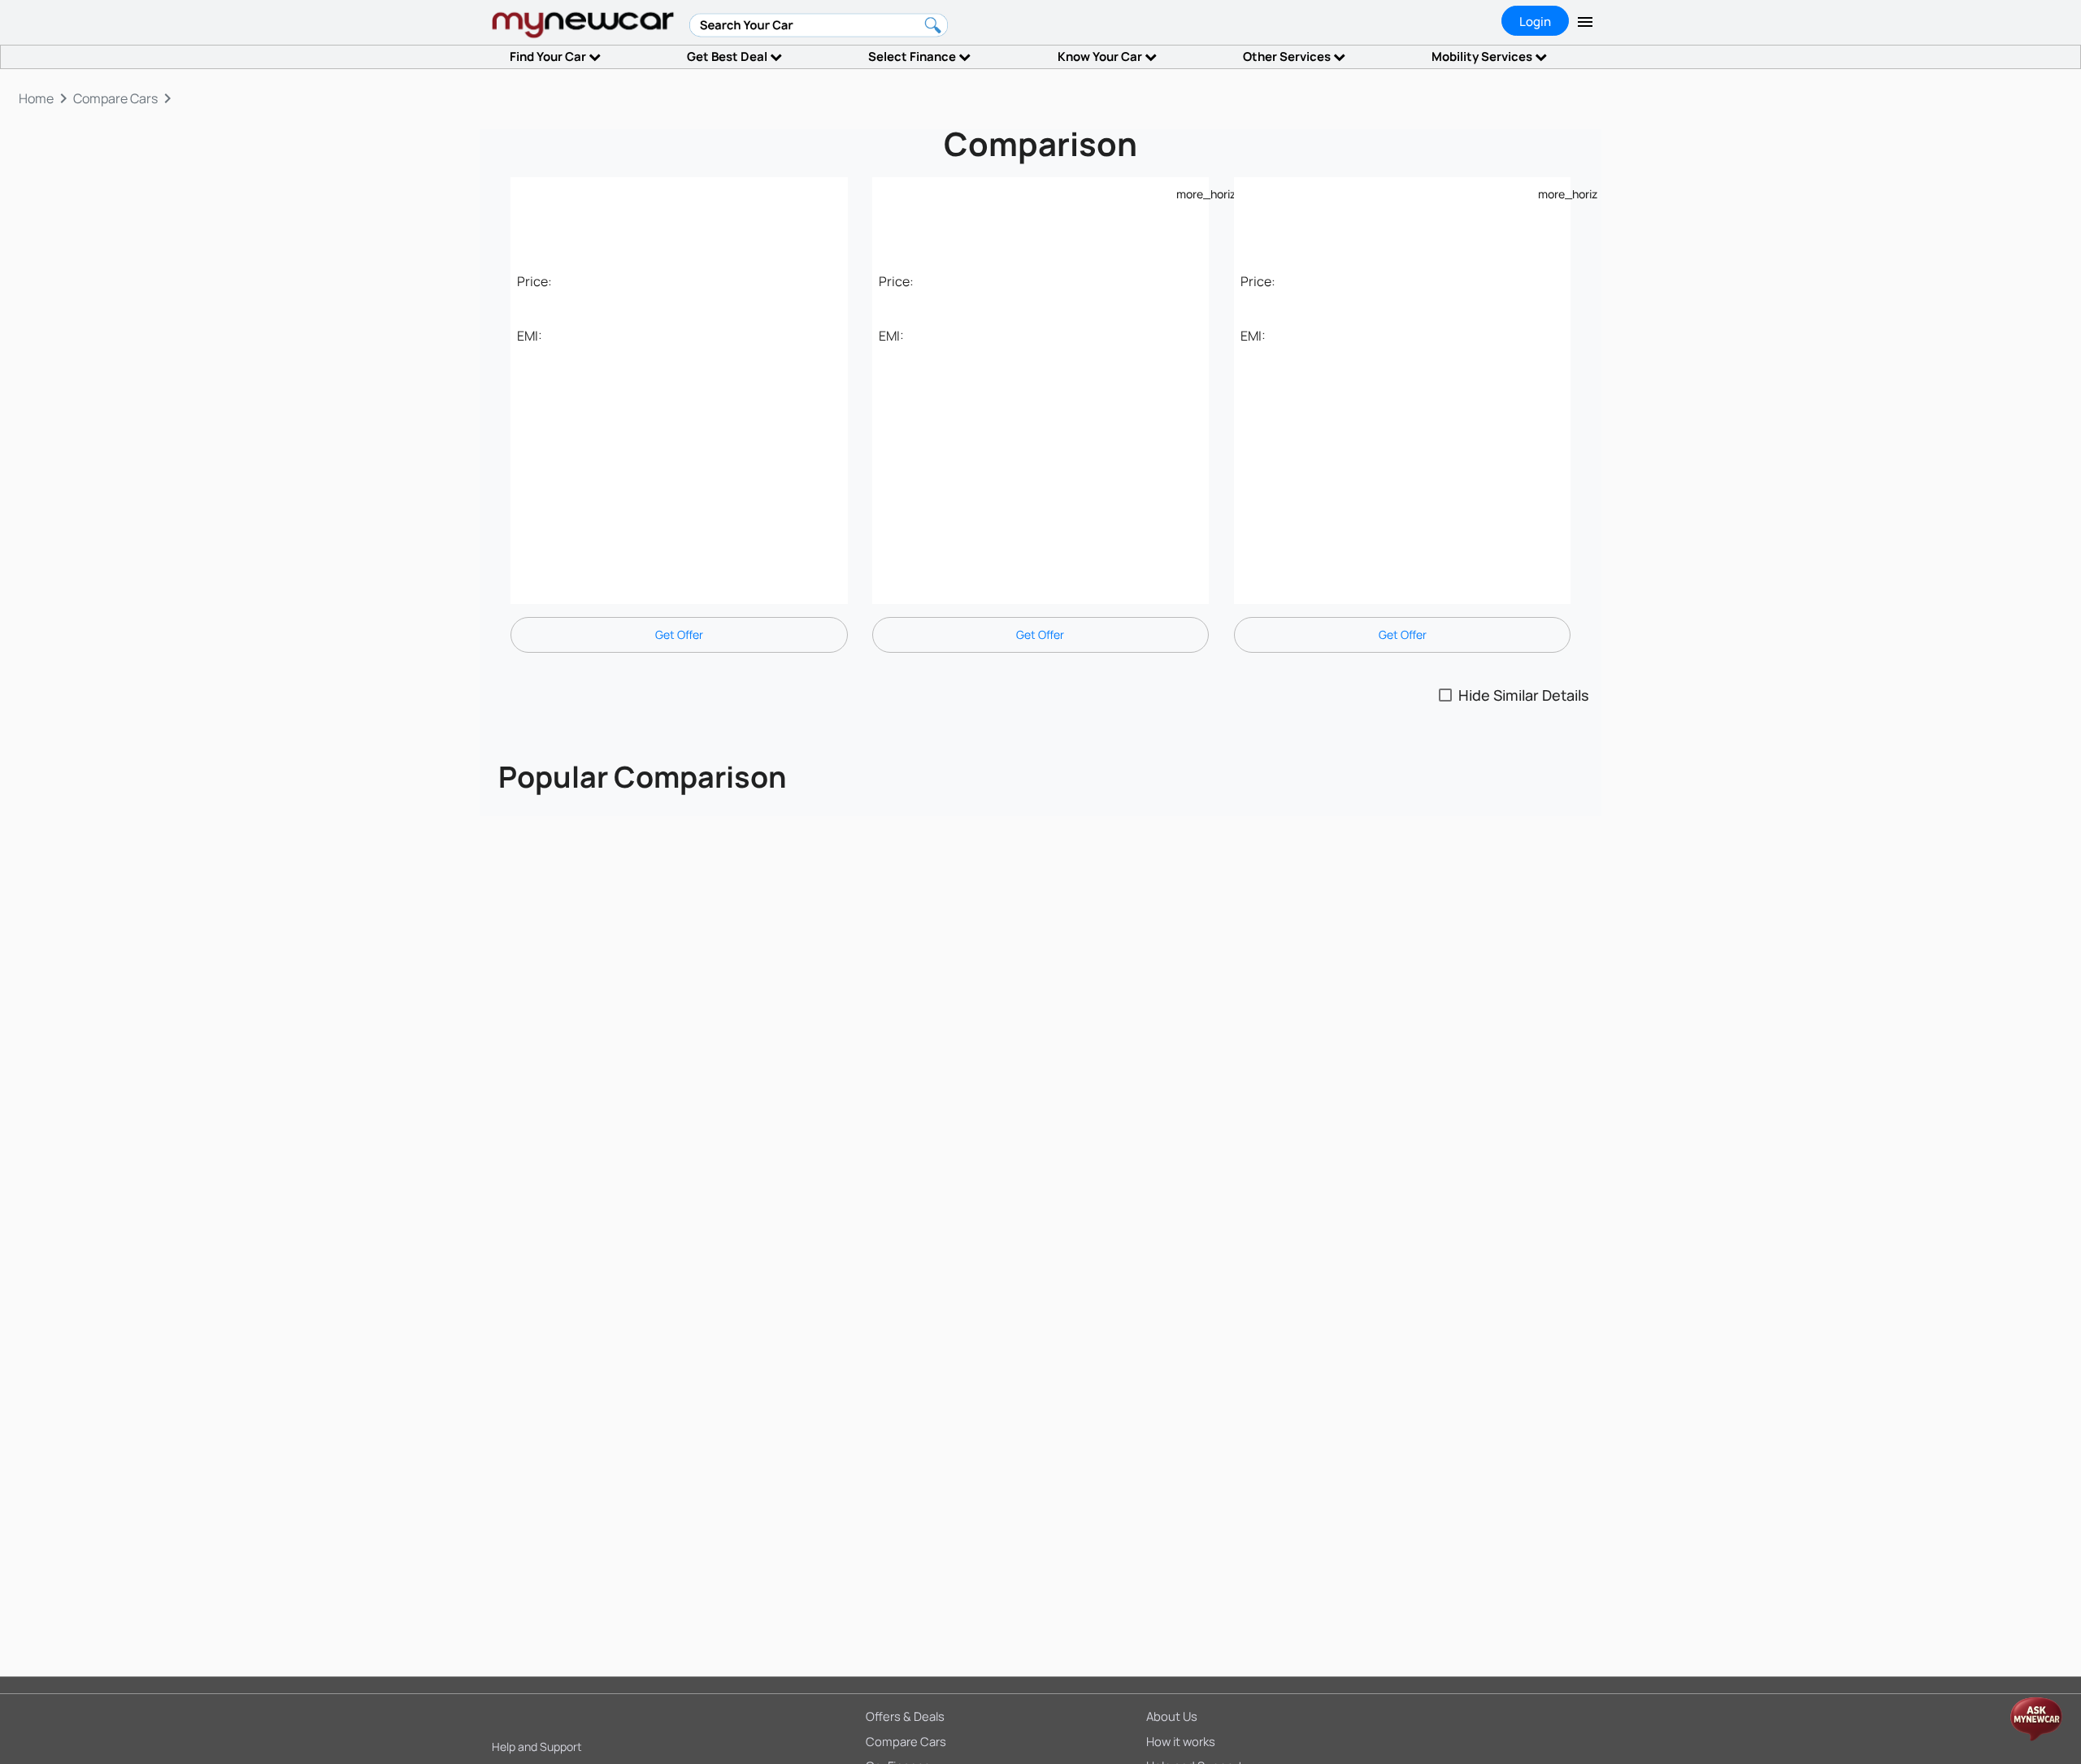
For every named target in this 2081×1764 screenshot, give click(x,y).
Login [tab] (1535, 22)
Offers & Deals (905, 1716)
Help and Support (537, 1747)
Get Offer (679, 634)
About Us (1172, 1716)
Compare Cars (906, 1741)
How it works (1181, 1741)
